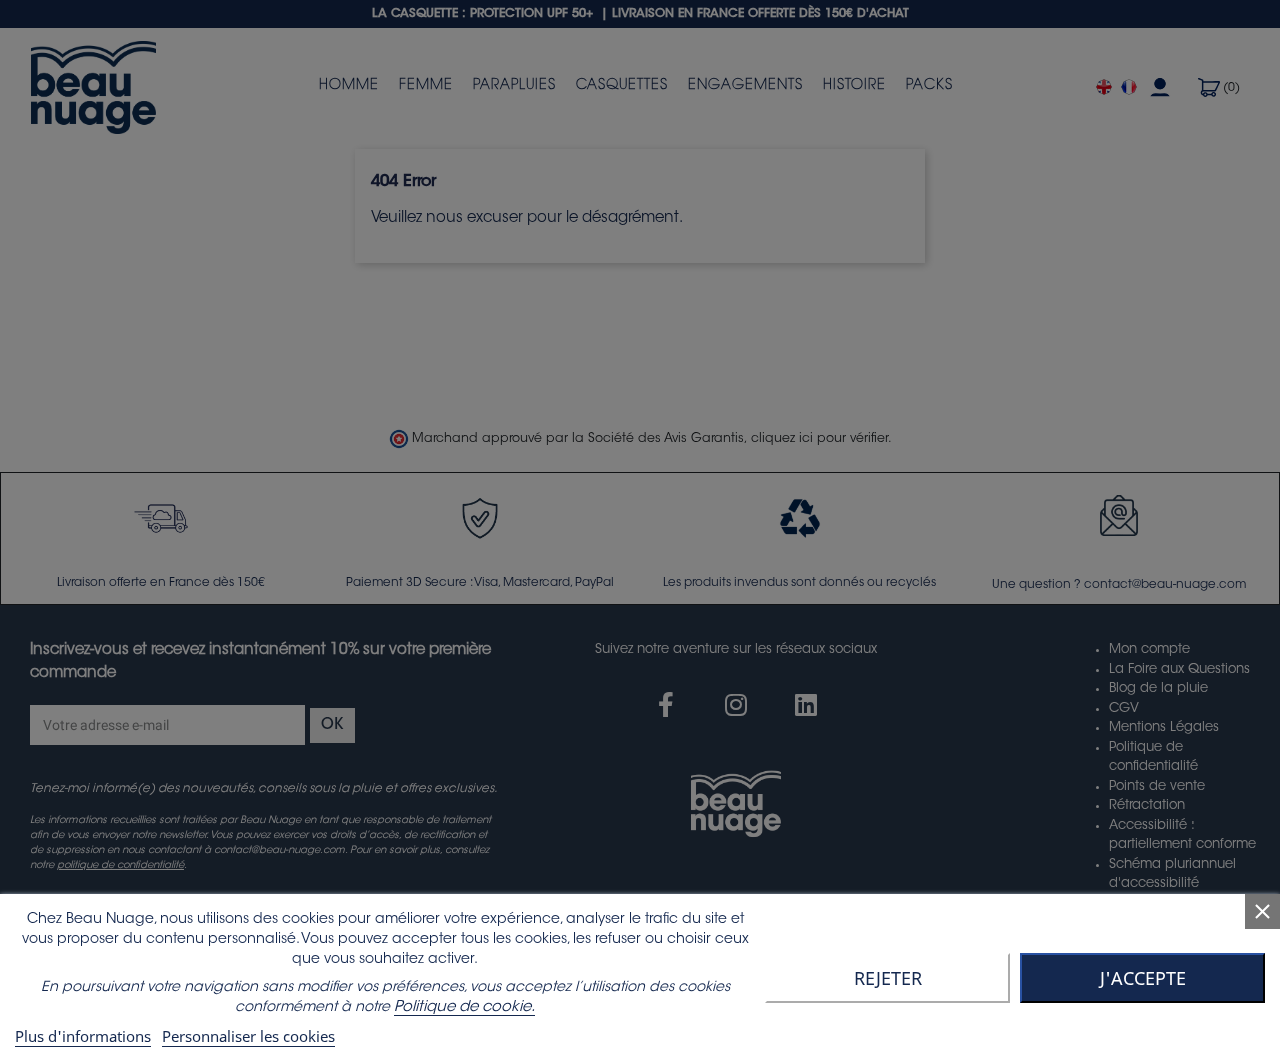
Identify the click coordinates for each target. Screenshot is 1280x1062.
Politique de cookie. (464, 1007)
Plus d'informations (83, 1036)
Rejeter (888, 978)
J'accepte (1143, 978)
